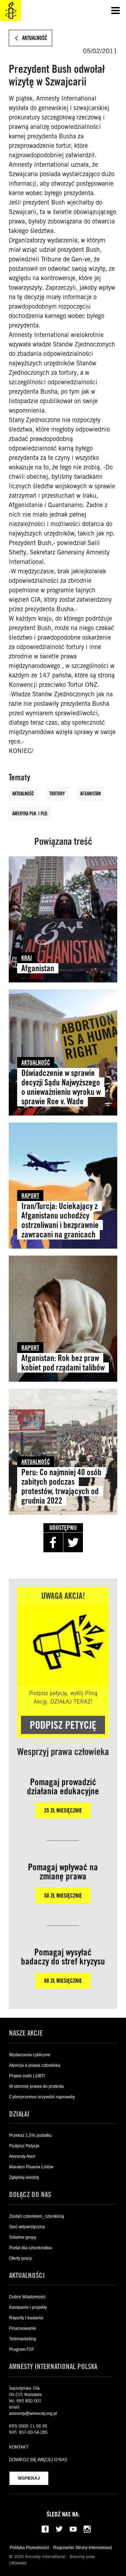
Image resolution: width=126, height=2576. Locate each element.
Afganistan (90, 794)
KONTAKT (19, 2447)
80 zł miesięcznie (63, 1981)
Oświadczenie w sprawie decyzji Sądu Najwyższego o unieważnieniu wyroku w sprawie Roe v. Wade (61, 1087)
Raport (30, 1196)
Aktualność (23, 794)
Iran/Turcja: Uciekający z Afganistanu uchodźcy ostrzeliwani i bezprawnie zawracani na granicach (60, 1220)
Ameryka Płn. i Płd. (30, 814)
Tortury (57, 794)
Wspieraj (29, 2478)
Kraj (27, 958)
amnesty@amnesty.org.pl (33, 2413)
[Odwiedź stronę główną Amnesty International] (10, 11)
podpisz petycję (63, 1725)
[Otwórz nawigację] (115, 11)
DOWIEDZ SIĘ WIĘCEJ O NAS (38, 2460)
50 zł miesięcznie (63, 1896)
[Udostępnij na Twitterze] (73, 1542)
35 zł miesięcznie (63, 1811)
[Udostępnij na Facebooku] (53, 1542)
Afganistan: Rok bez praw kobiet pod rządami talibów (63, 1363)
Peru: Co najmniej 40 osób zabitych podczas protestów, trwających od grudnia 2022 (61, 1486)
